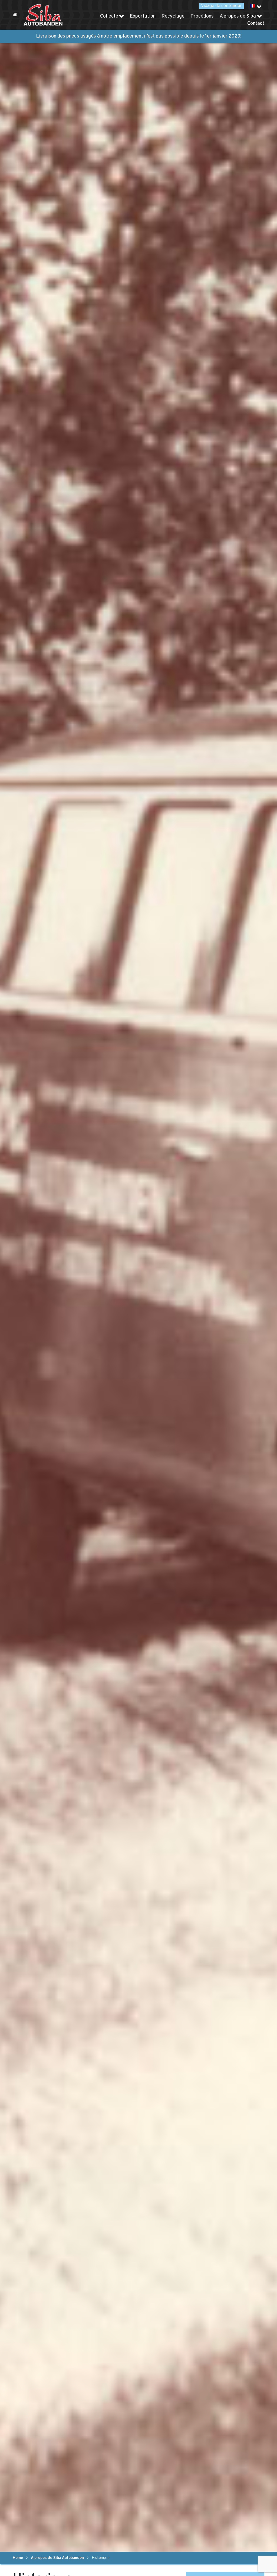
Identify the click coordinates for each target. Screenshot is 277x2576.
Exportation (143, 16)
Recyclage (173, 16)
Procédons (202, 16)
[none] (256, 6)
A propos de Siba (238, 16)
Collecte (109, 16)
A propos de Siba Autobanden (57, 2558)
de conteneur (221, 6)
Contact (256, 24)
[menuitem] (256, 6)
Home (18, 2558)
